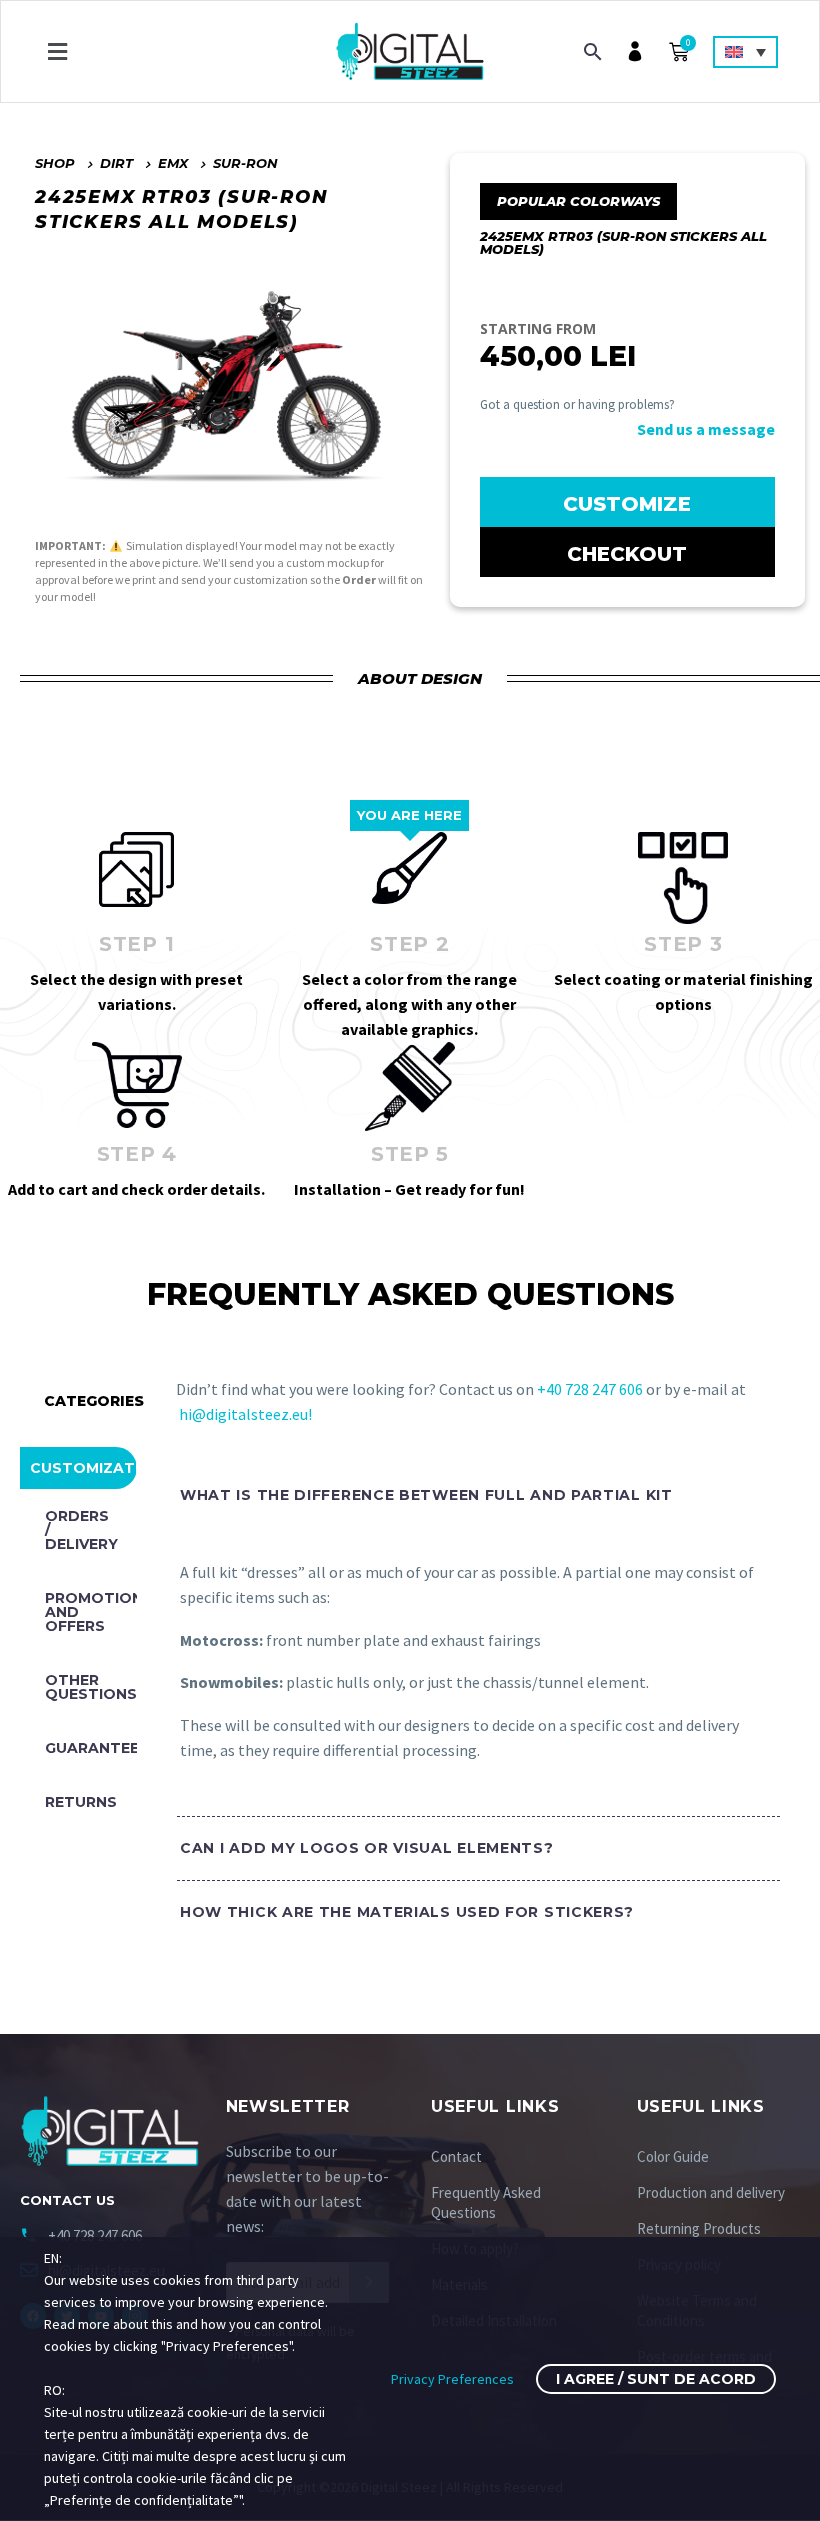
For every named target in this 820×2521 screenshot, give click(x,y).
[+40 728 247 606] (29, 2235)
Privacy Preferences (452, 2379)
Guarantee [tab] (91, 1748)
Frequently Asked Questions (486, 2202)
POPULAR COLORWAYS (578, 201)
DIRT (116, 163)
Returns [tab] (81, 1802)
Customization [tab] (83, 1468)
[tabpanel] (468, 1719)
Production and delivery (711, 2192)
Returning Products (699, 2228)
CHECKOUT (627, 554)
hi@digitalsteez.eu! (245, 1414)
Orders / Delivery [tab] (81, 1530)
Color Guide (673, 2156)
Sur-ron (245, 163)
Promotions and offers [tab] (91, 1612)
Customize (627, 504)
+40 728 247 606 (591, 1389)
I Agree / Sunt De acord (656, 2379)
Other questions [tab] (91, 1687)
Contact (456, 2156)
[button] (57, 51)
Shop (55, 163)
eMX (173, 163)
